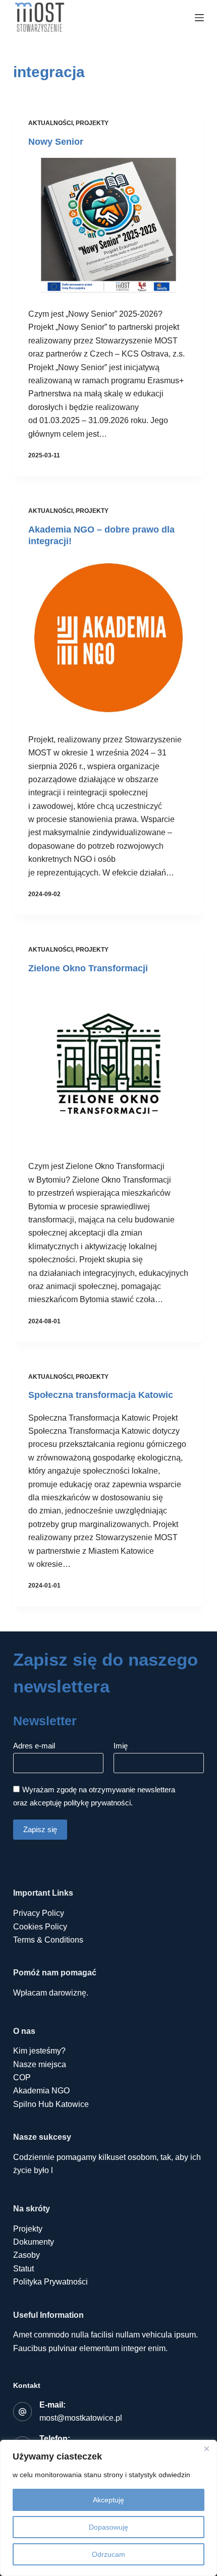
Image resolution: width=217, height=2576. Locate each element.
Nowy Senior (56, 142)
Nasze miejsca (40, 2064)
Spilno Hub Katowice (51, 2104)
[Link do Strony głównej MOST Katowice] (40, 18)
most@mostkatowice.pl (81, 2418)
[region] (108, 2508)
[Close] (206, 2448)
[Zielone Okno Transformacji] (108, 1065)
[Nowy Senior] (108, 225)
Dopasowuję (108, 2527)
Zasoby (26, 2255)
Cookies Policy (40, 1927)
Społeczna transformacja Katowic (101, 1395)
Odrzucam (108, 2554)
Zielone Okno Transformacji (88, 968)
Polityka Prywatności (50, 2282)
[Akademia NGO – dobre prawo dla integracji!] (108, 637)
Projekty (92, 123)
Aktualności (50, 123)
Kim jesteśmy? (39, 2051)
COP (22, 2077)
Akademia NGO (41, 2091)
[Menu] (199, 18)
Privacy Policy (39, 1913)
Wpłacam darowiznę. (51, 1993)
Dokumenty (34, 2242)
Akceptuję (108, 2500)
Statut (23, 2269)
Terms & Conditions (48, 1940)
